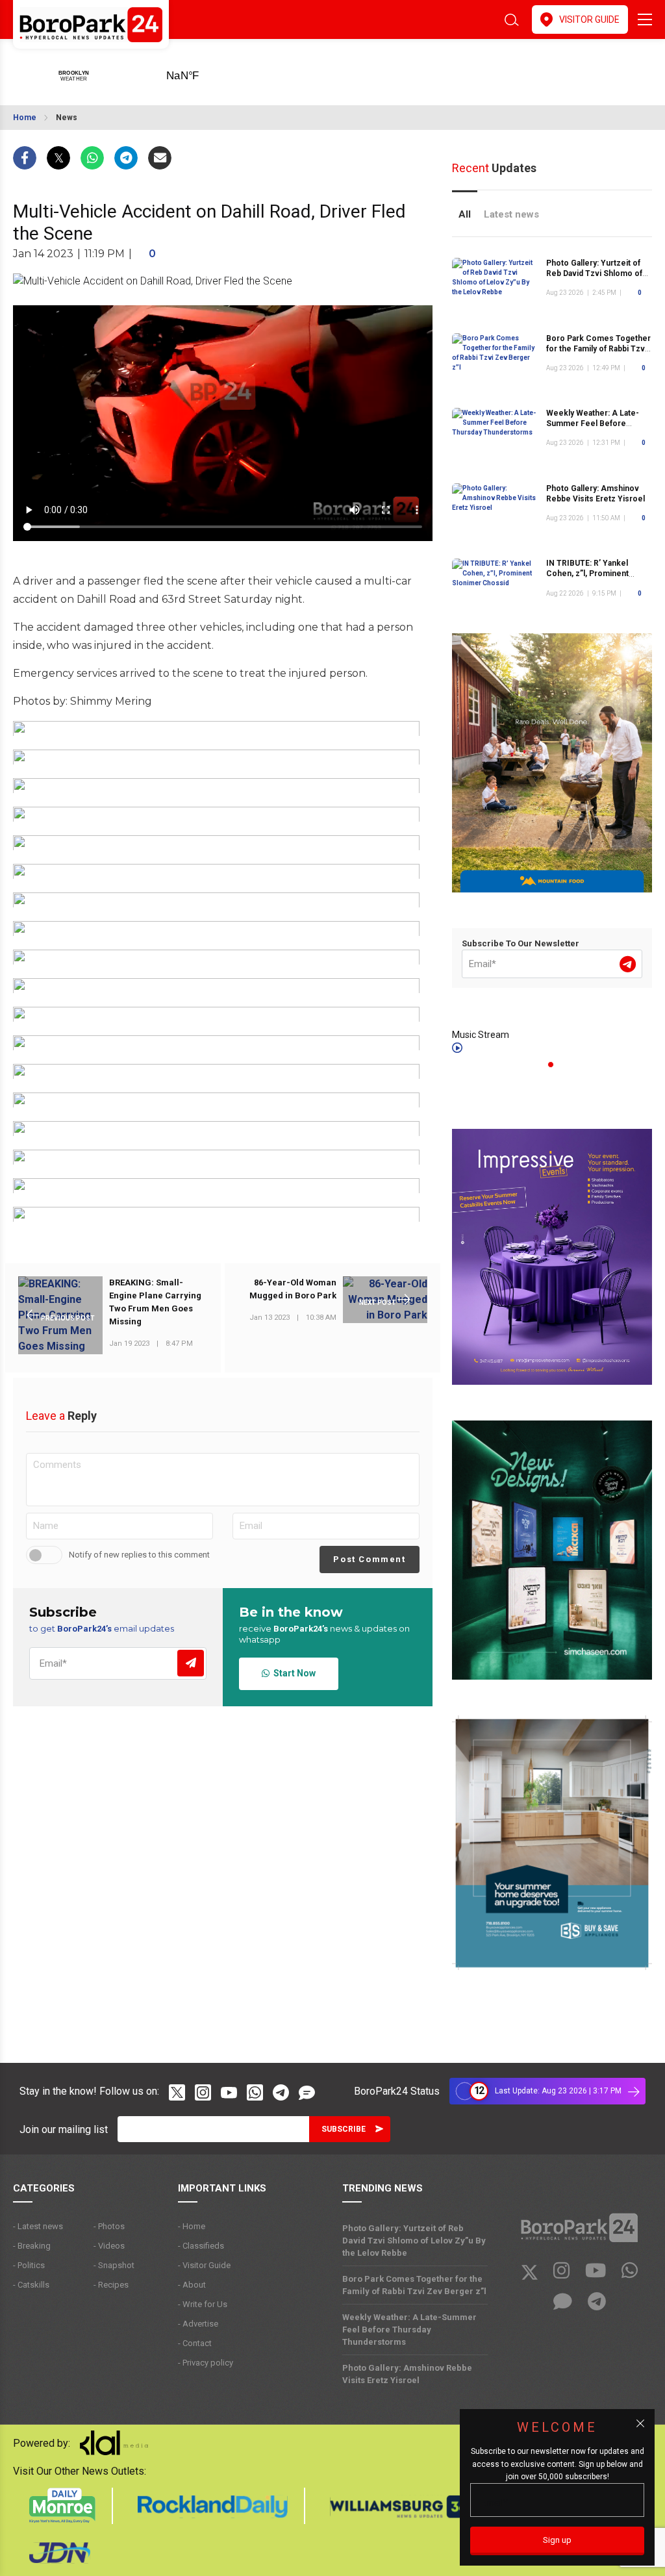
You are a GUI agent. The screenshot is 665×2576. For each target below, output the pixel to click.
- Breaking (32, 2246)
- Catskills (31, 2285)
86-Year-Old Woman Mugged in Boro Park (293, 1289)
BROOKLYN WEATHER (203, 71)
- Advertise (198, 2324)
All (465, 214)
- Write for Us (203, 2304)
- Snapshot (114, 2265)
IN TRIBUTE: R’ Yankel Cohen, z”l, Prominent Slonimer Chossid (587, 574)
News (67, 118)
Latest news (511, 214)
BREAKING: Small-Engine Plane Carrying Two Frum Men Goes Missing (155, 1302)
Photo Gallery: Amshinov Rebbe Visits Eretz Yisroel (407, 2374)
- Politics (29, 2265)
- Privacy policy (206, 2363)
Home (25, 118)
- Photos (109, 2226)
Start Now (293, 1673)
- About (192, 2285)
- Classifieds (201, 2246)
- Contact (195, 2343)
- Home (192, 2226)
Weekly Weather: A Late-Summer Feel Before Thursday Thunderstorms (594, 423)
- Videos (109, 2246)
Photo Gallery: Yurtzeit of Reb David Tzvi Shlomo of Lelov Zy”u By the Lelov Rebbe (414, 2241)
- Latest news (38, 2226)
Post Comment (369, 1559)
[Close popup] (640, 2423)
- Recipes (111, 2285)
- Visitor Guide (204, 2265)
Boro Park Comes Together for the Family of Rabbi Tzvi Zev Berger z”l (598, 349)
